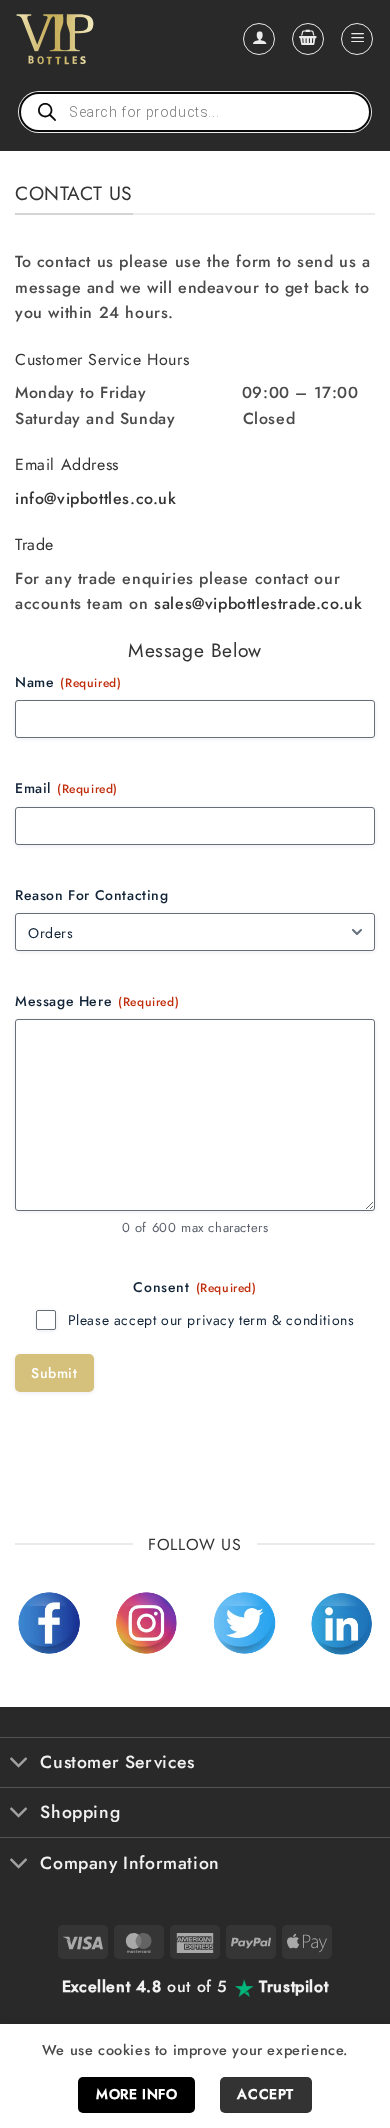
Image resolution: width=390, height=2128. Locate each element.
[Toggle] (19, 1764)
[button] (308, 39)
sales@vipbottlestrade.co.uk (258, 603)
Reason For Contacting (92, 895)
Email (66, 788)
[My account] (259, 39)
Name (68, 682)
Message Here (97, 1001)
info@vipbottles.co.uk (96, 498)
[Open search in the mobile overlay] (195, 112)
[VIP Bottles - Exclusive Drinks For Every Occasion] (98, 39)
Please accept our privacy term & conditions (211, 1320)
